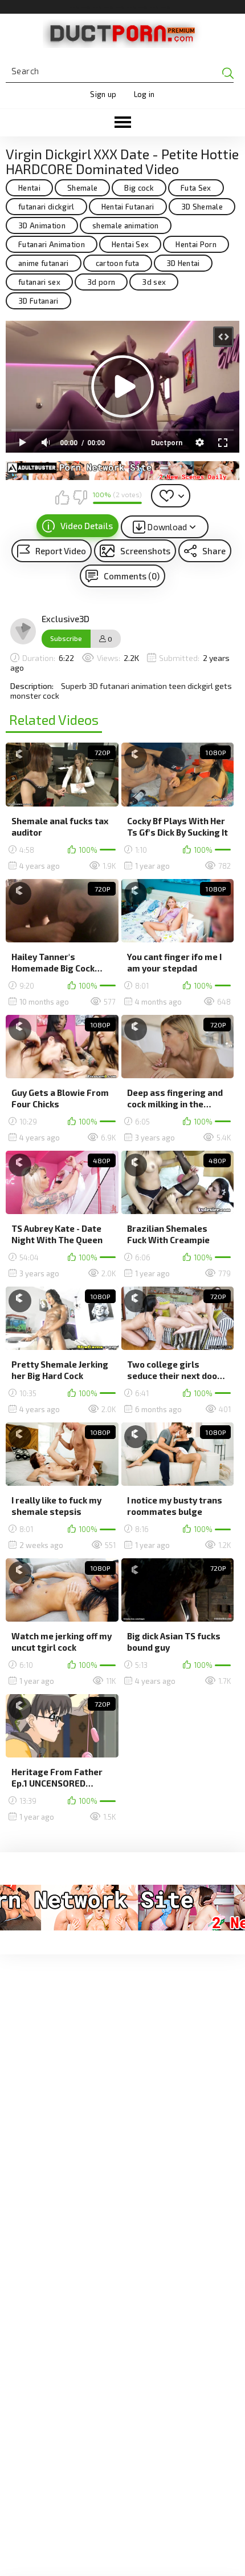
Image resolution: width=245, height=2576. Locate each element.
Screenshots (145, 551)
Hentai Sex (130, 244)
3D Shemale (202, 207)
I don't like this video (80, 497)
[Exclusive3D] (23, 631)
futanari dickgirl (46, 207)
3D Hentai (183, 263)
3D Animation (42, 225)
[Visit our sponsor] (122, 471)
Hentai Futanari (128, 207)
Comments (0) (132, 576)
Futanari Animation (52, 244)
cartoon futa (118, 263)
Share (214, 551)
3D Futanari (38, 301)
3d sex (154, 282)
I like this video (62, 497)
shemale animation (126, 225)
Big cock (139, 188)
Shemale (82, 188)
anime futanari (44, 263)
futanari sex (39, 282)
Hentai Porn (196, 244)
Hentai (29, 188)
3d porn (101, 282)
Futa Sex (196, 188)
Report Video (61, 551)
